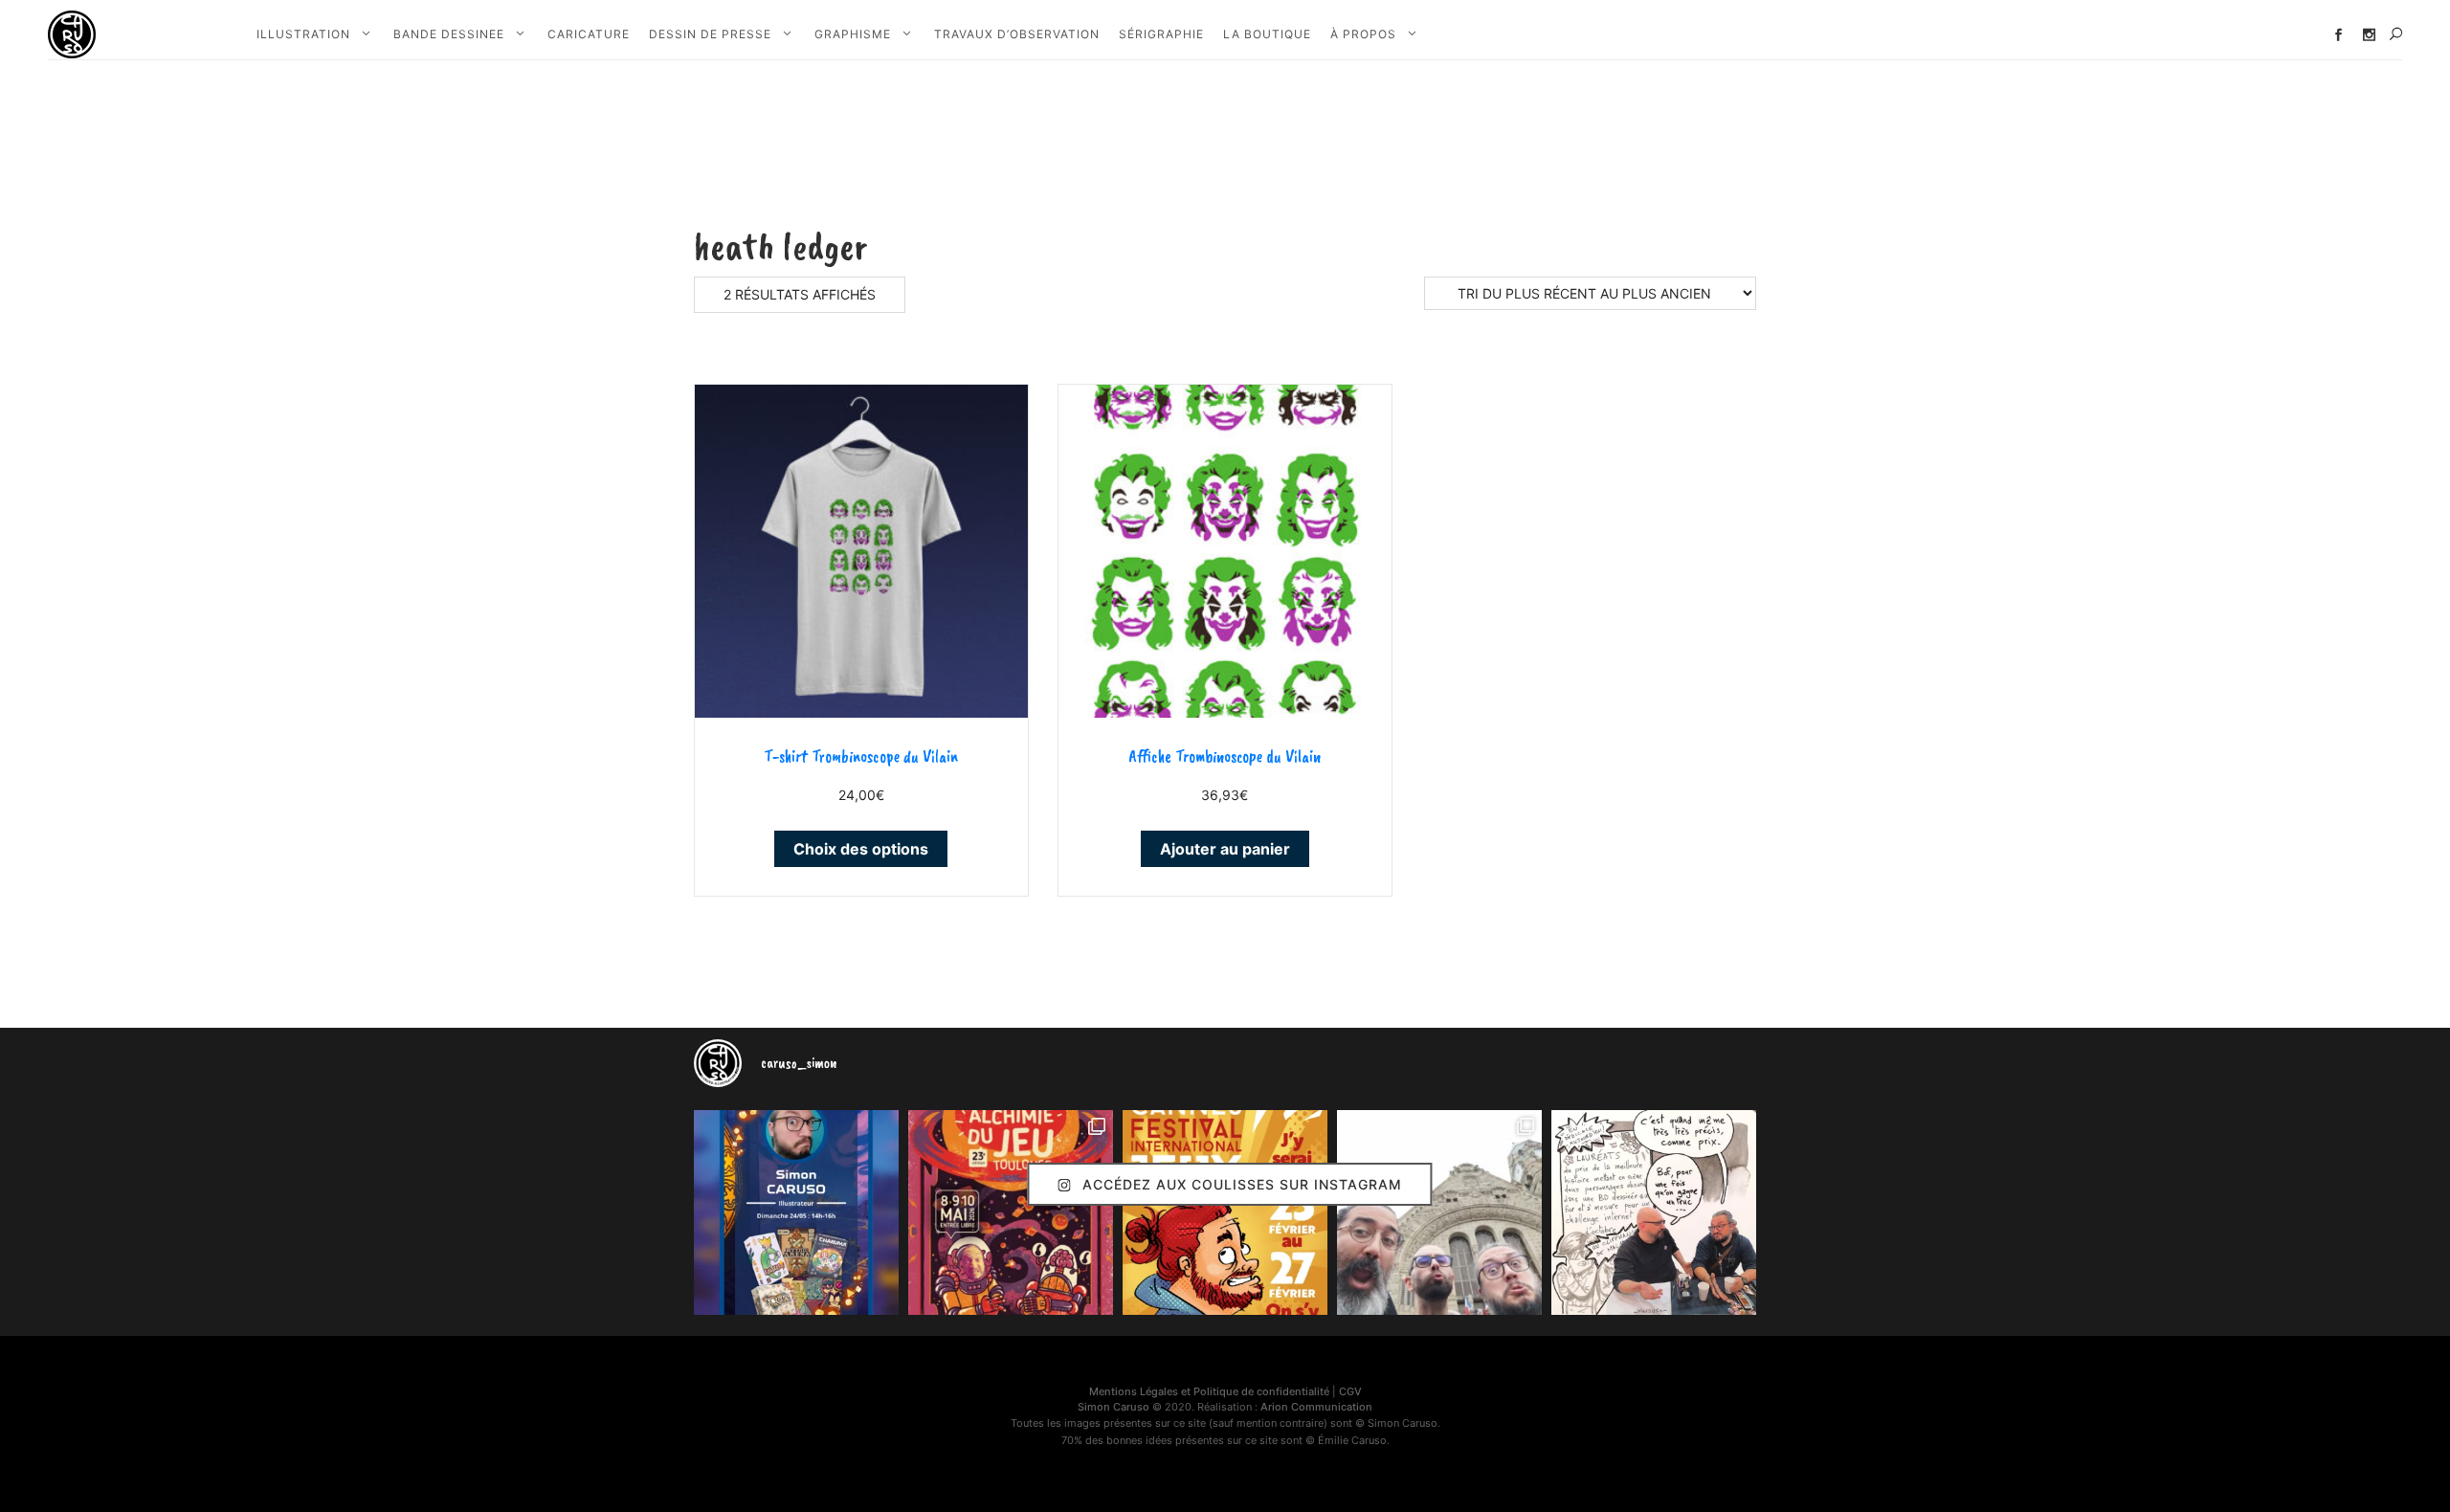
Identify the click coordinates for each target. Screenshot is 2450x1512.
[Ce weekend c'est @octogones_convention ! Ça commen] (796, 1212)
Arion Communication (1316, 1407)
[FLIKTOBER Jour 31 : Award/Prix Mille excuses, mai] (1654, 1212)
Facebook (2339, 35)
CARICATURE (589, 34)
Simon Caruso (1114, 1407)
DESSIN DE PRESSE (710, 34)
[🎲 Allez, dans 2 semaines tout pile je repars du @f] (1225, 1212)
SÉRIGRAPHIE (1161, 34)
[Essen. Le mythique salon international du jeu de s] (1439, 1212)
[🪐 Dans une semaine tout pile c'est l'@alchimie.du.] (1011, 1212)
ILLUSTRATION (303, 34)
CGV (1350, 1391)
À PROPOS (1363, 34)
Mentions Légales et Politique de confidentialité (1209, 1391)
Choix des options (861, 849)
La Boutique (1267, 34)
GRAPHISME (853, 34)
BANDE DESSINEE (449, 34)
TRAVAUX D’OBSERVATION (1017, 34)
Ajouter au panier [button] (1225, 849)
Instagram (2369, 35)
